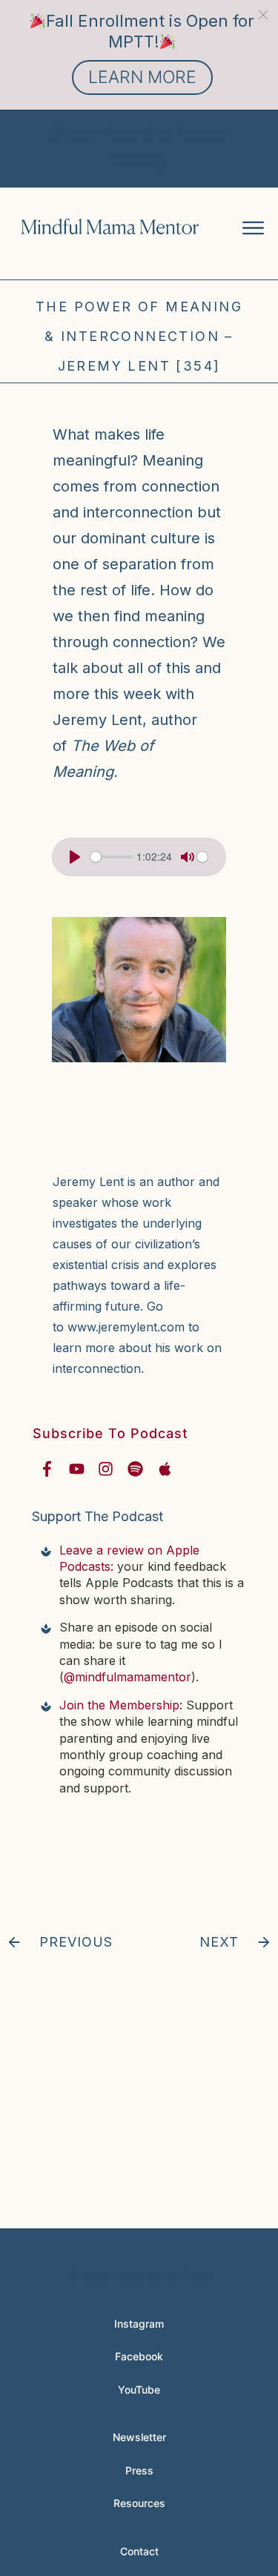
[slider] (112, 857)
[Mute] (188, 857)
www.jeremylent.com (126, 1327)
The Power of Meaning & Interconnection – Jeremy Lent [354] (139, 336)
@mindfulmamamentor (128, 1677)
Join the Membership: (121, 1705)
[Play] (75, 857)
